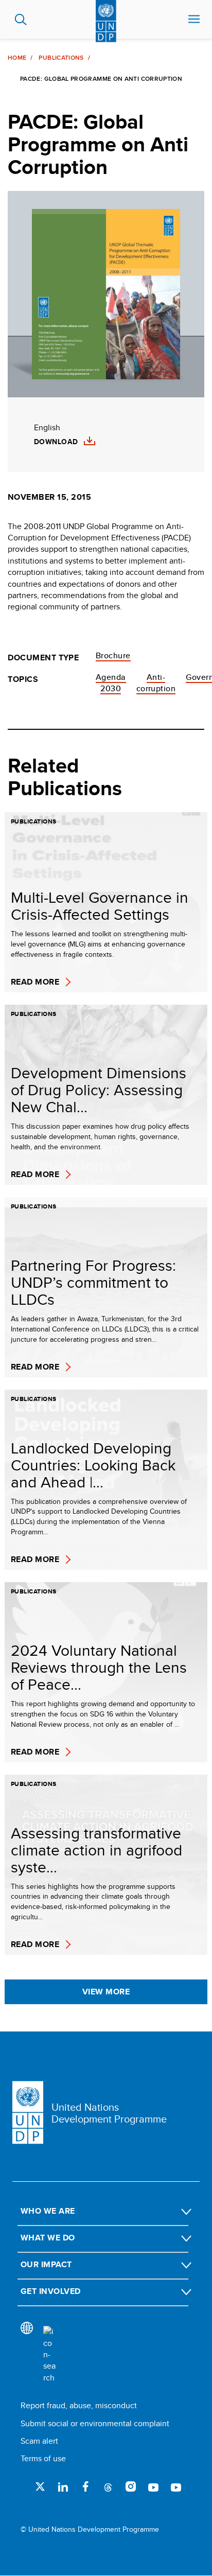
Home (17, 58)
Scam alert (39, 2441)
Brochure (113, 655)
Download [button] (56, 442)
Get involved (51, 2291)
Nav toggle (194, 20)
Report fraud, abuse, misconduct (79, 2405)
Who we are (48, 2211)
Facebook (85, 2486)
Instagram (131, 2486)
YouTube (153, 2486)
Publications (61, 58)
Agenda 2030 (111, 683)
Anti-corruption (156, 683)
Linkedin (63, 2486)
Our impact (46, 2264)
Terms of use (43, 2458)
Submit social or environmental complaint (95, 2423)
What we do (48, 2238)
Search (21, 20)
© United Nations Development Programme (90, 2529)
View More (106, 1992)
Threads (108, 2486)
